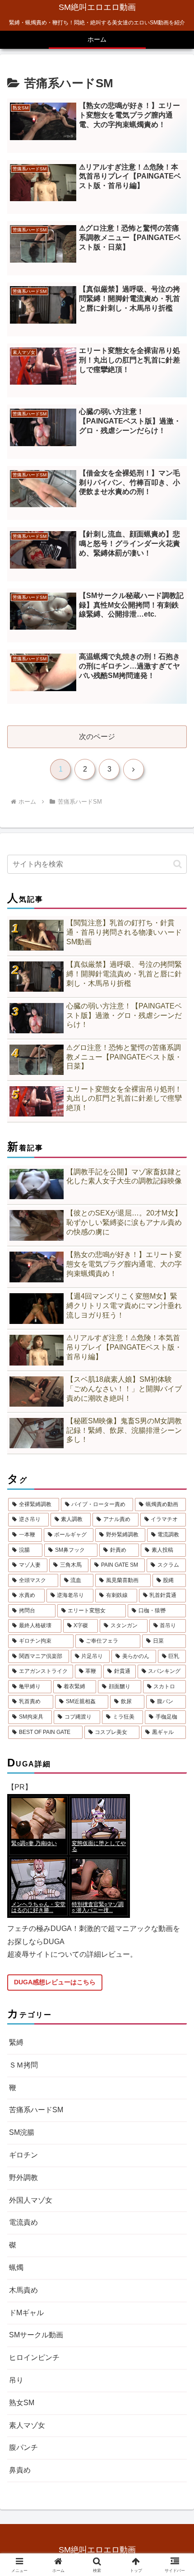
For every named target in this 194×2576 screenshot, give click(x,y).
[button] (178, 864)
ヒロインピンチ (34, 2357)
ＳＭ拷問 (23, 2065)
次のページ (97, 737)
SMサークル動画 (36, 2335)
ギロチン (23, 2155)
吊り (16, 2380)
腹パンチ (23, 2447)
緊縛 (16, 2042)
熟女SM (22, 2403)
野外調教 (23, 2178)
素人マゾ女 (27, 2425)
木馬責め (23, 2290)
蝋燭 (16, 2268)
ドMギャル (26, 2313)
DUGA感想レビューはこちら (55, 1982)
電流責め (23, 2222)
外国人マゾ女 (31, 2200)
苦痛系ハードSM (36, 2110)
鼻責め (20, 2470)
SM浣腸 (22, 2132)
